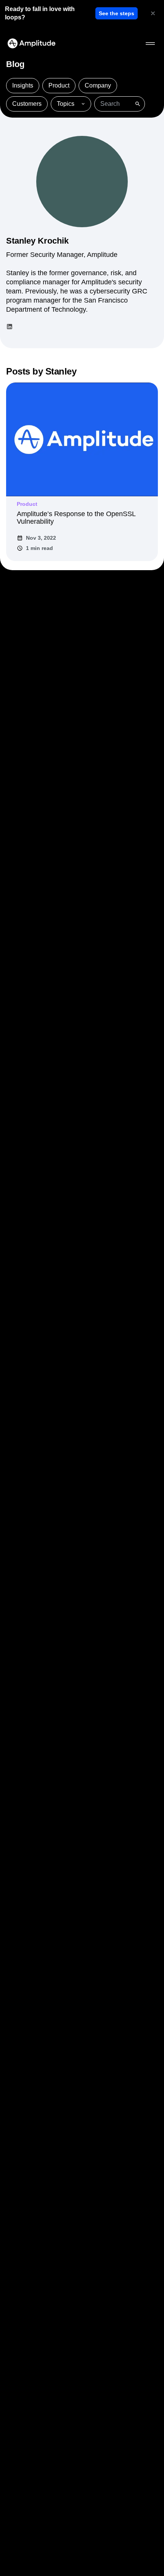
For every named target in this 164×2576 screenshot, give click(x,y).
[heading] (49, 13)
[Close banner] (153, 13)
